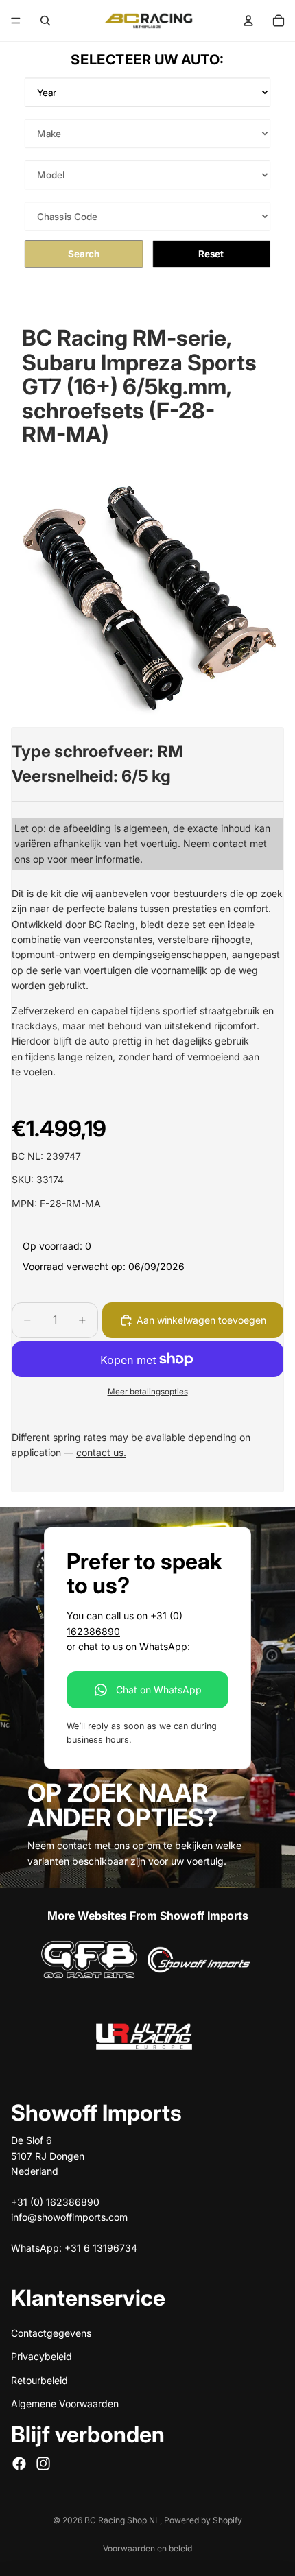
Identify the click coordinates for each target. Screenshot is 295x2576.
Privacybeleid (42, 2356)
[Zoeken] (45, 21)
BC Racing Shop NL (122, 2520)
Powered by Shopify (203, 2520)
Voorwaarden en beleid (147, 2548)
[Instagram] (43, 2464)
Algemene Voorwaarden (65, 2404)
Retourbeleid (39, 2380)
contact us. (101, 1452)
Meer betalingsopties (148, 1392)
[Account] (248, 21)
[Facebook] (19, 2464)
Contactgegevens (51, 2333)
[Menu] (16, 21)
